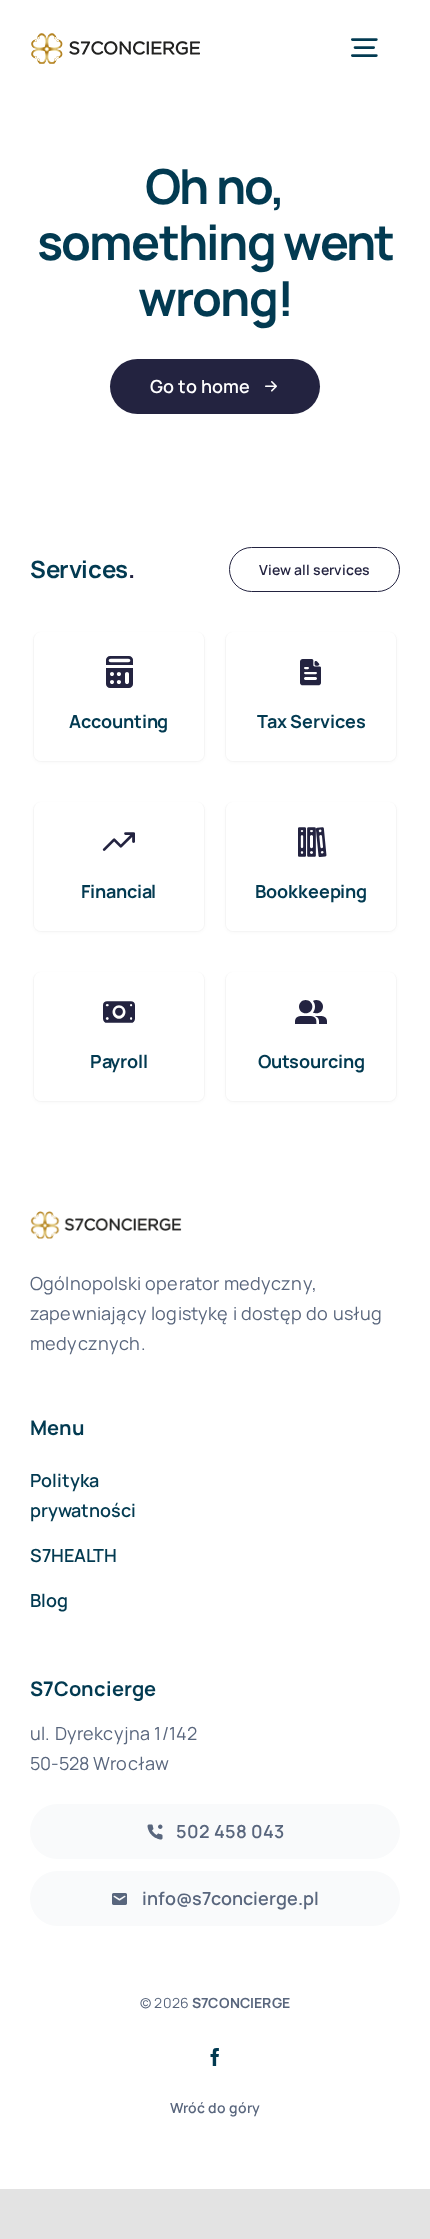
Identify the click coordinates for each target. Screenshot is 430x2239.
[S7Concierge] (115, 32)
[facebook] (215, 2057)
